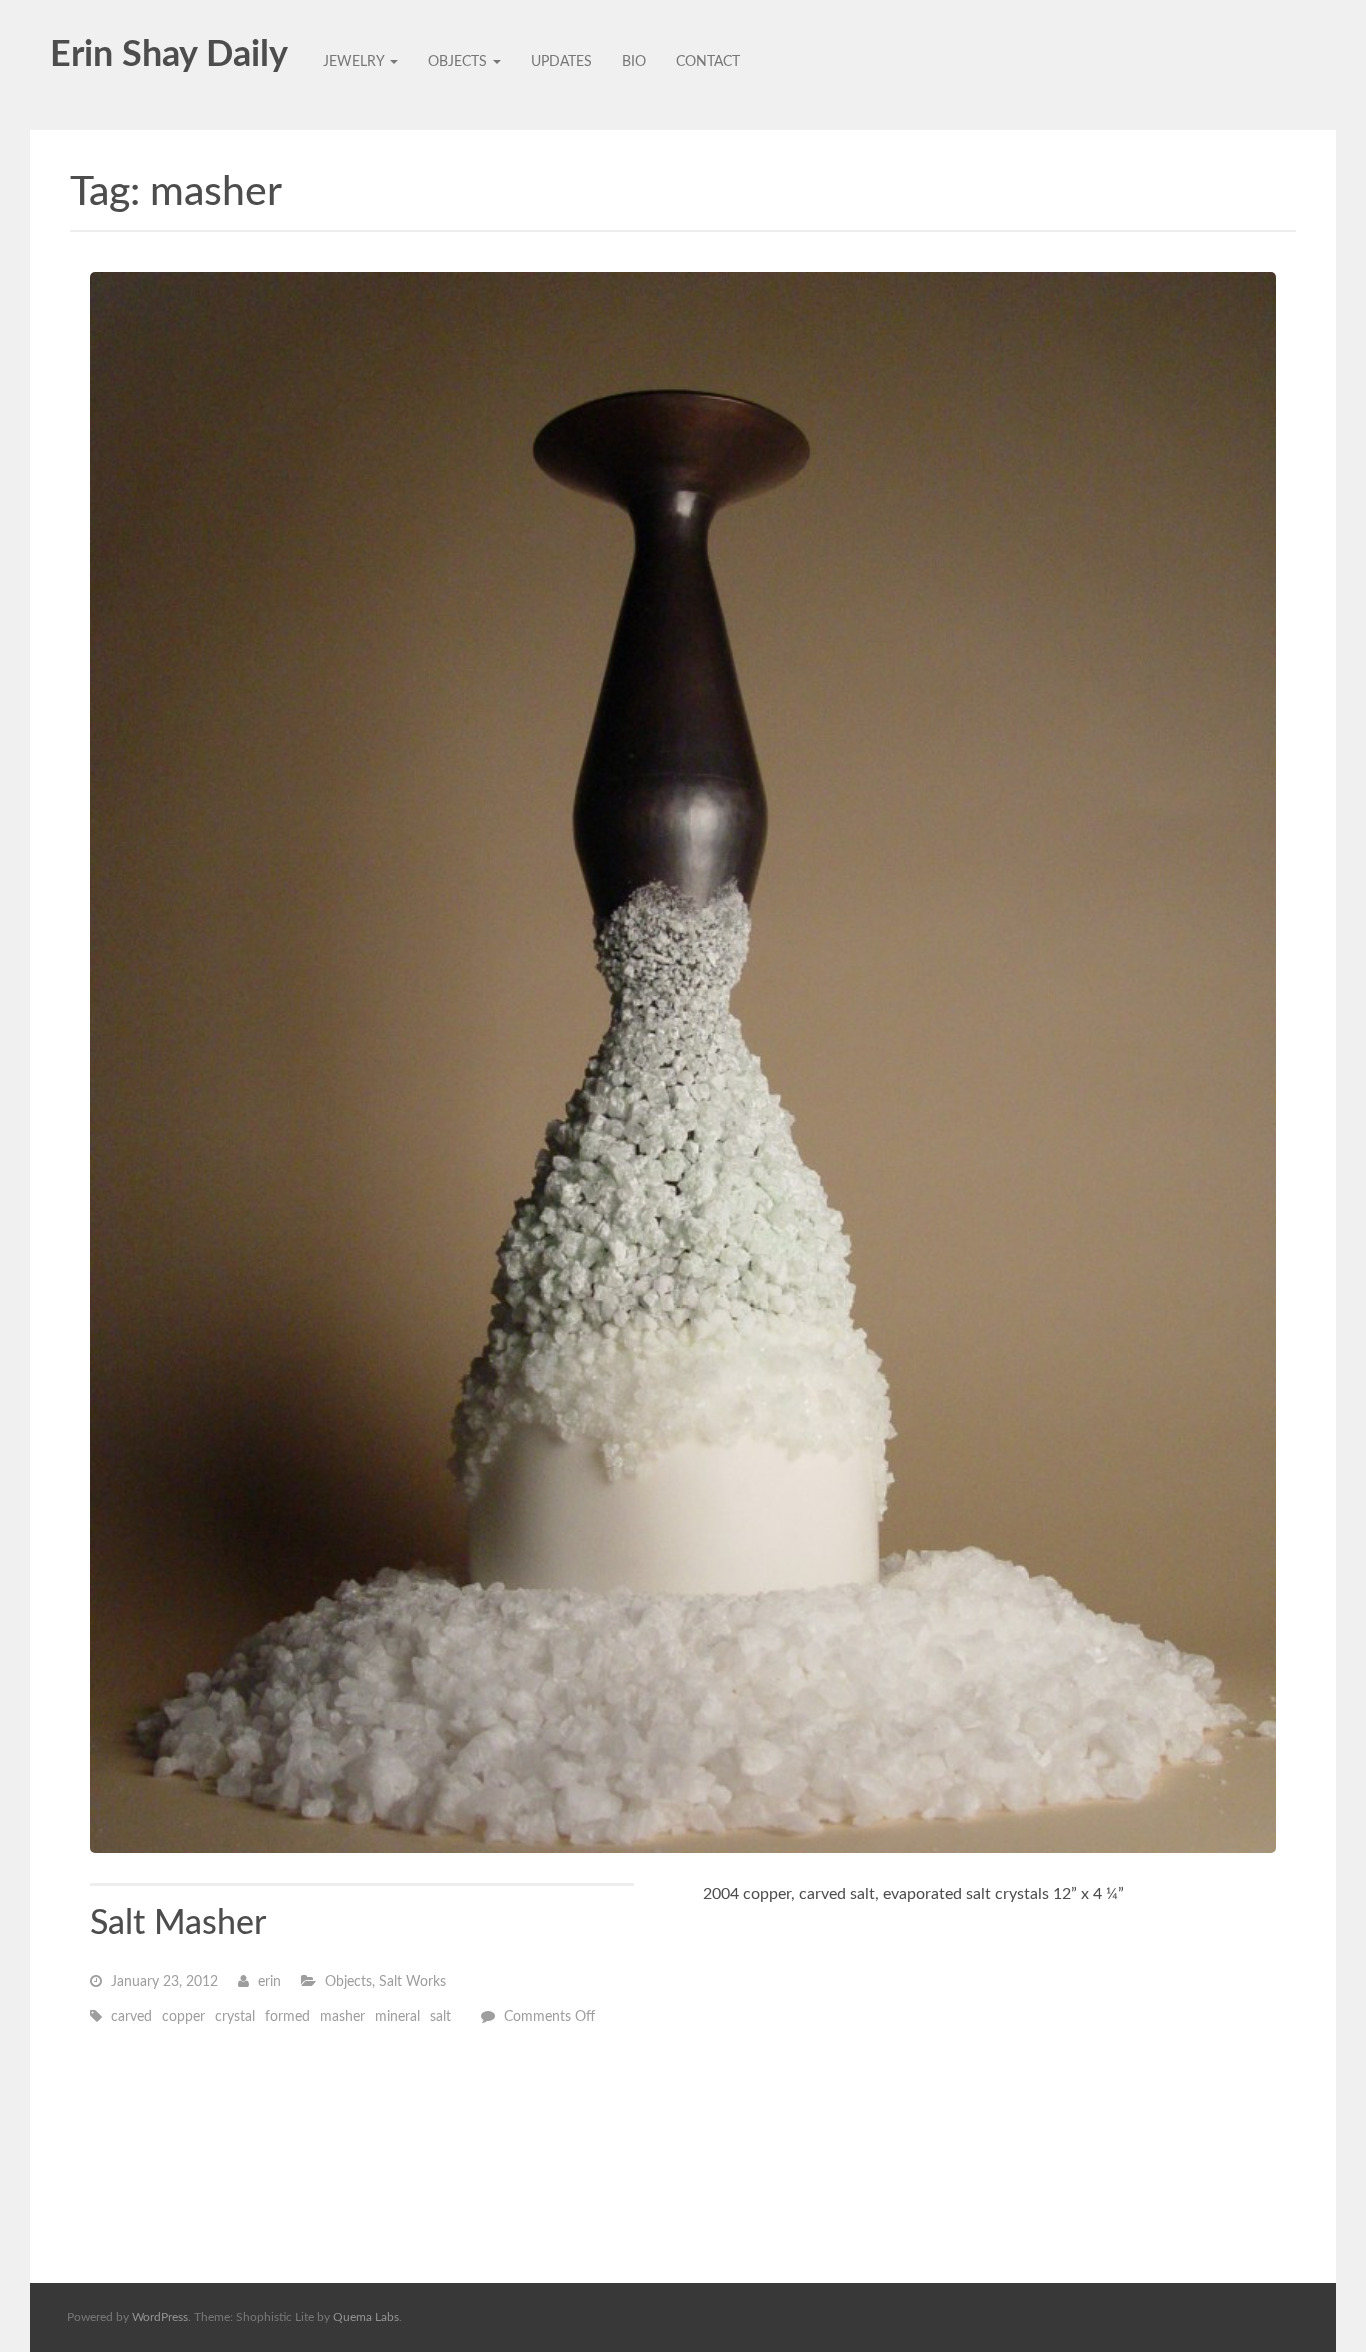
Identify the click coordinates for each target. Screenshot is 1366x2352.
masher (342, 2017)
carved (131, 2017)
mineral (397, 2017)
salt (440, 2017)
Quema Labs (366, 2317)
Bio (634, 62)
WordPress (160, 2317)
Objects (459, 62)
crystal (235, 2017)
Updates (561, 62)
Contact (708, 62)
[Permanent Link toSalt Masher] (683, 1062)
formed (287, 2017)
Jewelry (355, 62)
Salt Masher (178, 1924)
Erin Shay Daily (169, 55)
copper (183, 2017)
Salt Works (412, 1982)
